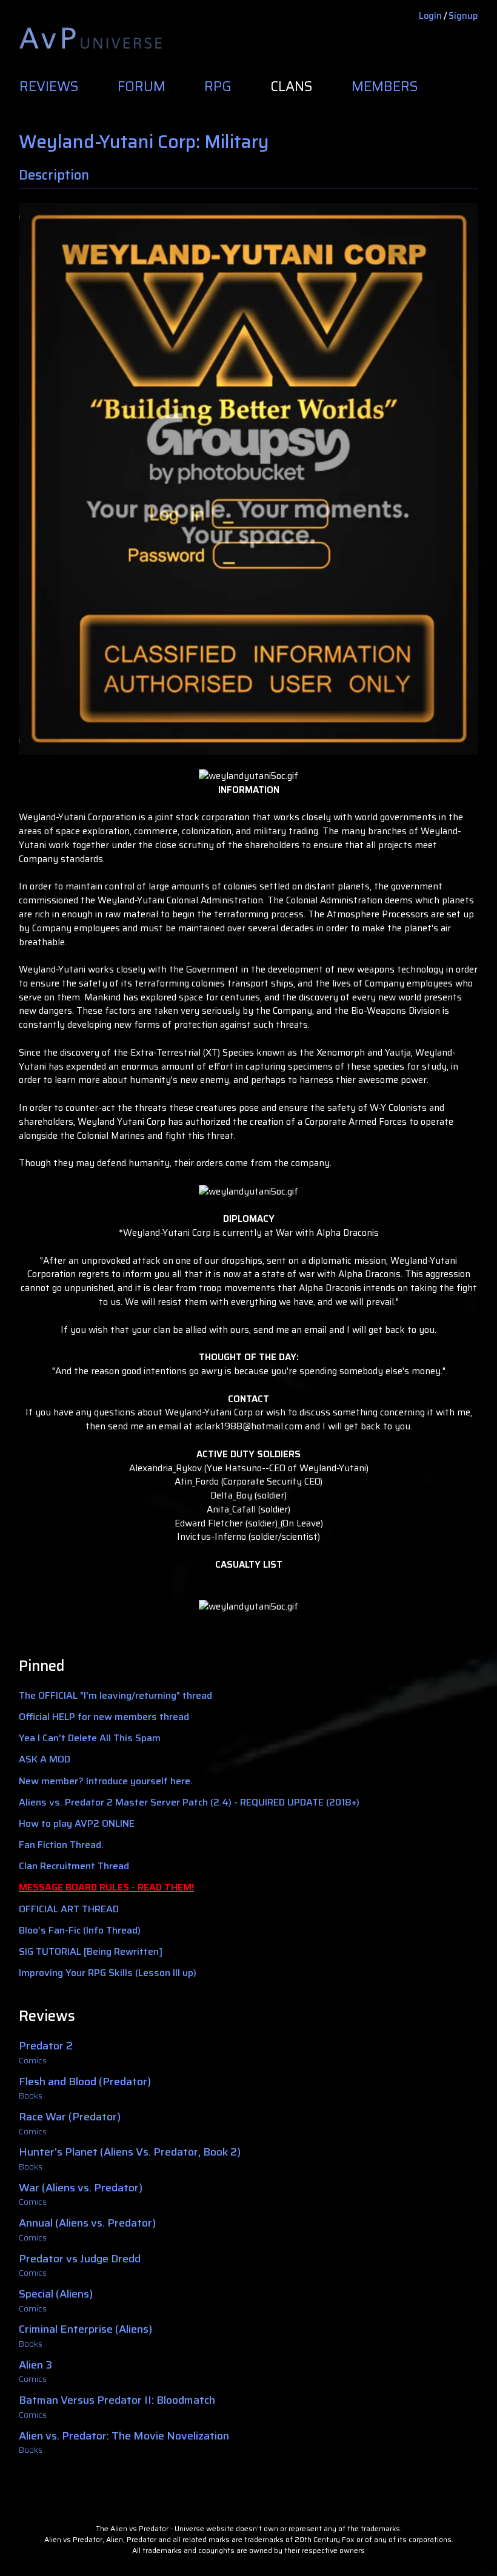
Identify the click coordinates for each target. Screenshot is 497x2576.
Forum (142, 87)
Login (430, 16)
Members (385, 87)
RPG (218, 87)
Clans (292, 87)
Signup (463, 16)
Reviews (49, 87)
